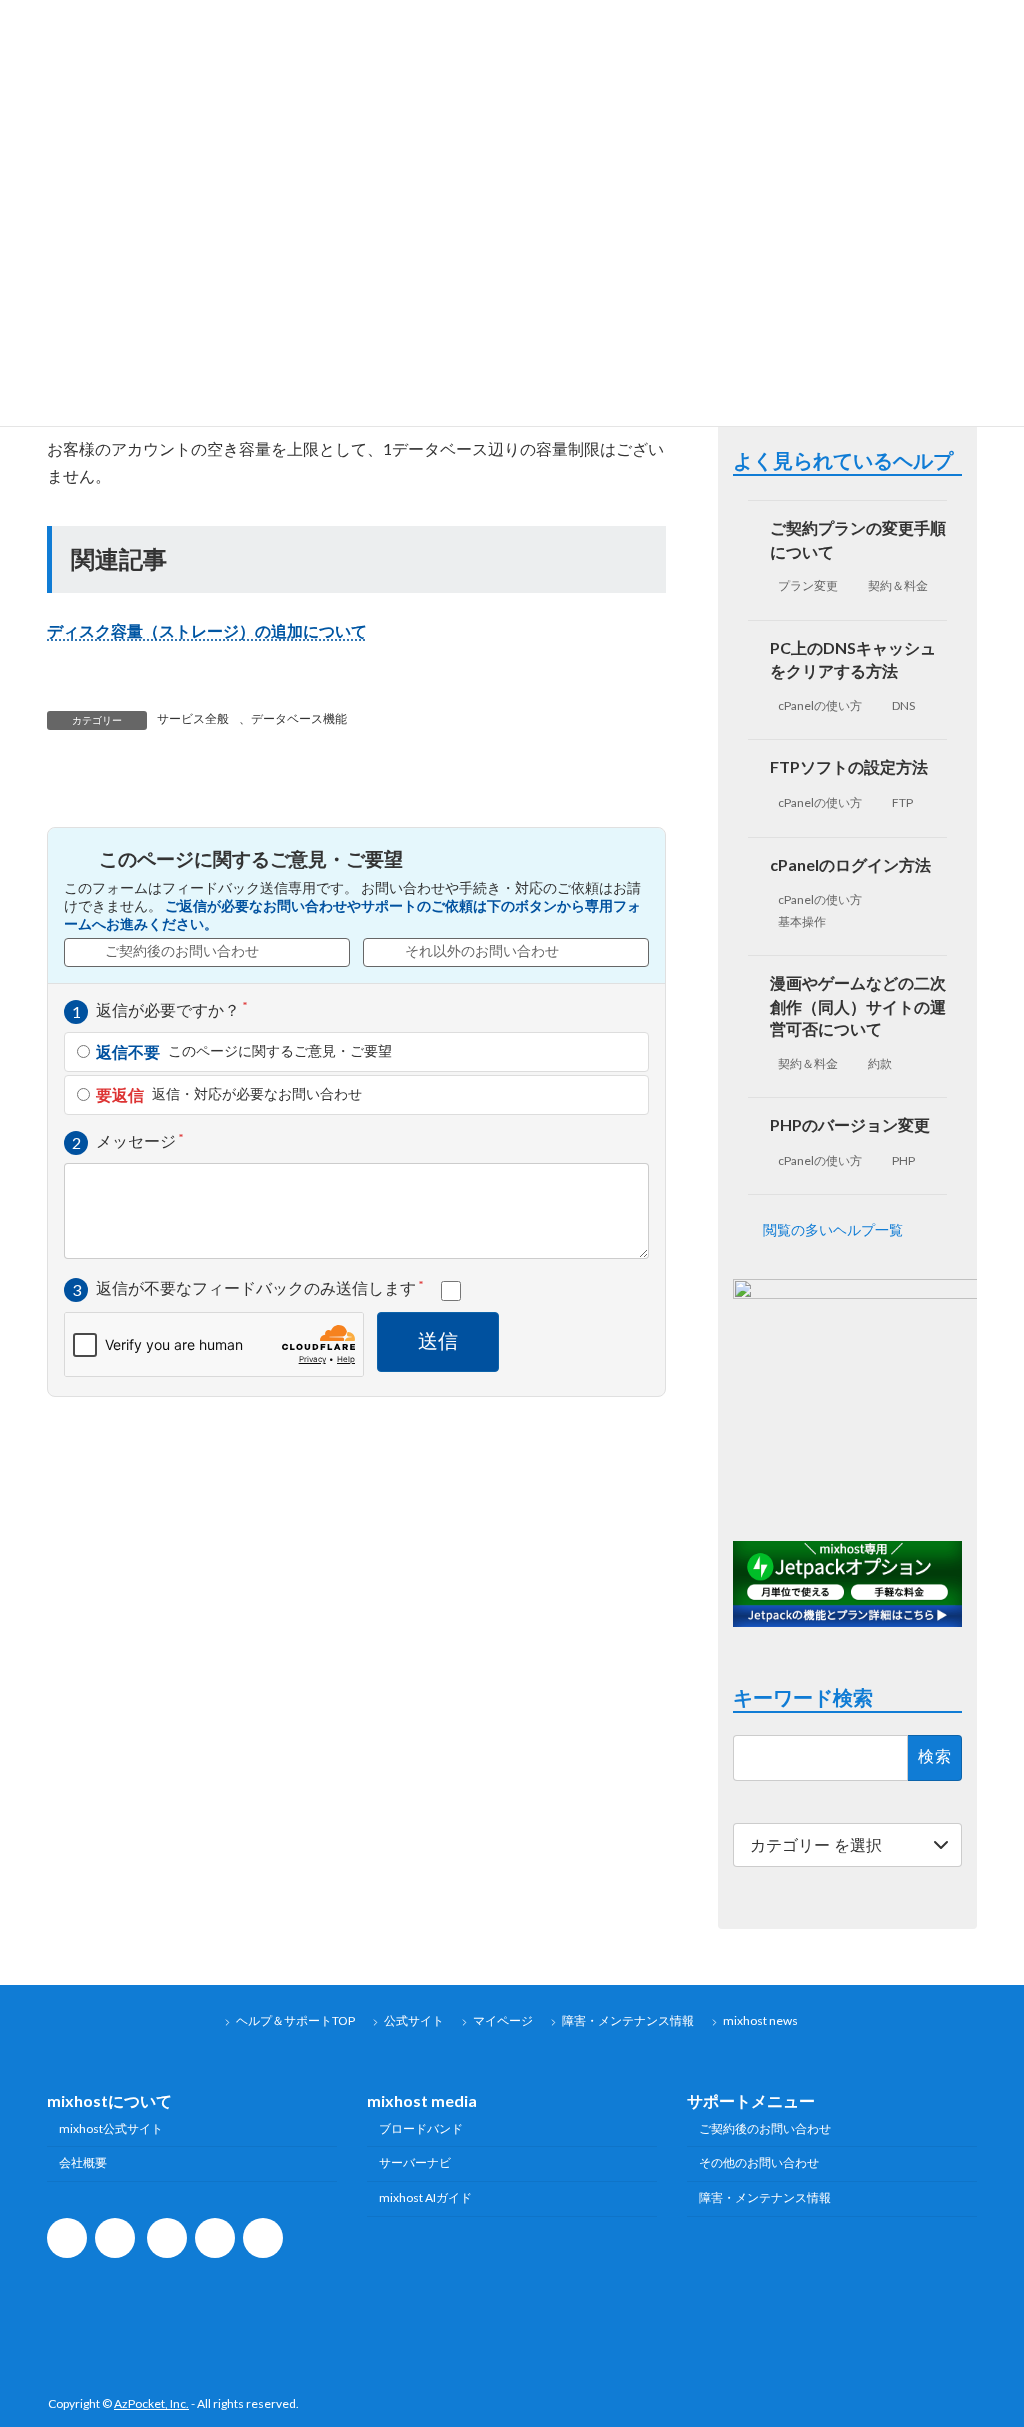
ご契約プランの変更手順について (858, 539)
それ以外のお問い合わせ (482, 951)
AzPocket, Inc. (151, 2403)
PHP (903, 1160)
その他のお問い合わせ (759, 2162)
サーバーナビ (415, 2162)
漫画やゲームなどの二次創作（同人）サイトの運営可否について (858, 1005)
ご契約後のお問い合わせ (182, 951)
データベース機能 (299, 718)
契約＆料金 (898, 585)
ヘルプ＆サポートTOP (295, 2020)
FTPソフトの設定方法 (849, 766)
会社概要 (83, 2162)
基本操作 (802, 921)
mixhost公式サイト (111, 2127)
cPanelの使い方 (820, 705)
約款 (880, 1063)
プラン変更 (808, 585)
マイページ (503, 2020)
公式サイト (414, 2020)
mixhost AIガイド (425, 2197)
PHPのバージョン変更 (850, 1124)
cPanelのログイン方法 (850, 864)
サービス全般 (193, 718)
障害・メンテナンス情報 (628, 2020)
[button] (847, 1229)
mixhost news (760, 2020)
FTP (902, 802)
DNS (903, 705)
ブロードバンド (421, 2127)
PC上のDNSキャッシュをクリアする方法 (853, 659)
